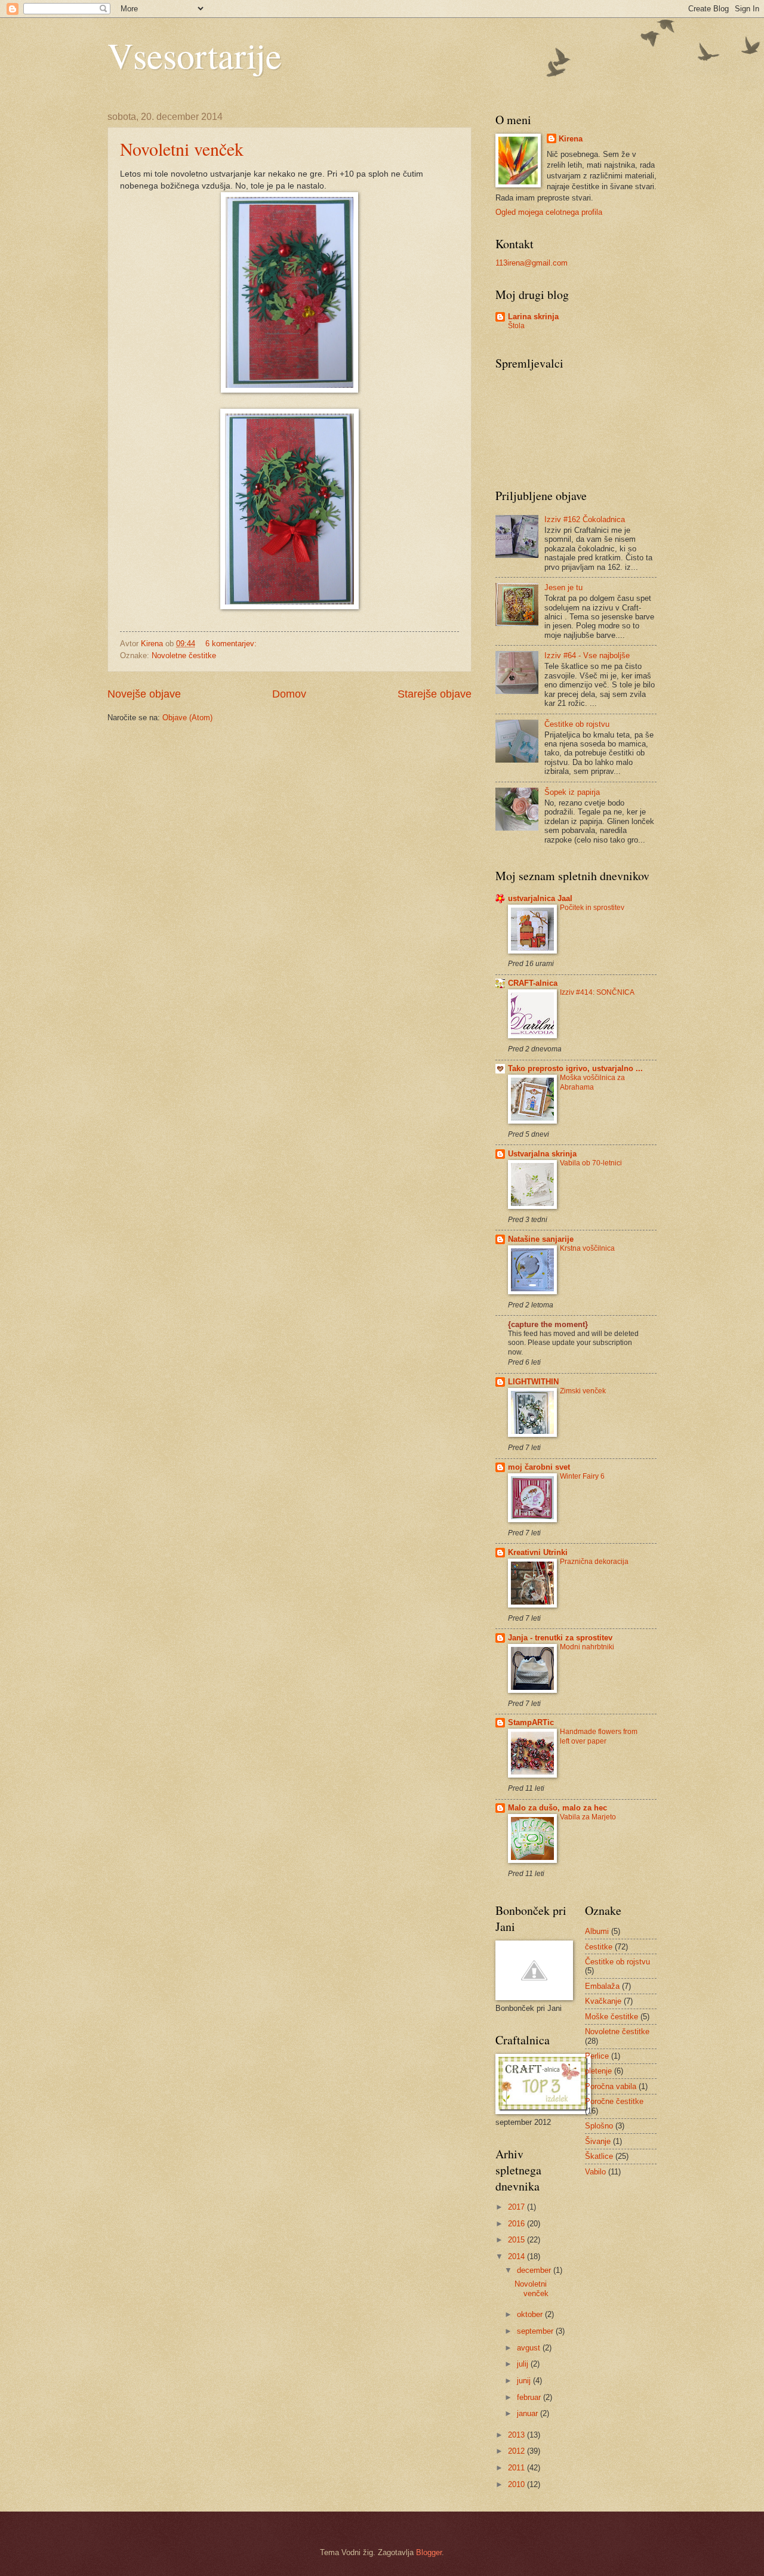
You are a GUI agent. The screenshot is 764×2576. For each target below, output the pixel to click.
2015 (517, 2240)
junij (525, 2381)
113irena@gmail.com (532, 263)
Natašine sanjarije (541, 1239)
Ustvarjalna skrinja (542, 1154)
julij (524, 2364)
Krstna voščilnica (587, 1248)
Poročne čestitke (614, 2101)
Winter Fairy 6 (582, 1476)
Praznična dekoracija (594, 1562)
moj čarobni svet (539, 1467)
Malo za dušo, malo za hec (557, 1808)
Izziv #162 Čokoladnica (585, 519)
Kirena (571, 139)
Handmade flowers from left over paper (599, 1736)
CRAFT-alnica (533, 983)
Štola (516, 326)
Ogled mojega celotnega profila (549, 212)
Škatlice (599, 2156)
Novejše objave (144, 694)
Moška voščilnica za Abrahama (592, 1082)
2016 (517, 2224)
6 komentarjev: (232, 644)
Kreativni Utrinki (538, 1552)
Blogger (429, 2552)
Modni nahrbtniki (587, 1647)
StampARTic (531, 1722)
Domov (289, 694)
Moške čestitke (611, 2017)
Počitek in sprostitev (592, 908)
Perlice (597, 2056)
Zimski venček (583, 1391)
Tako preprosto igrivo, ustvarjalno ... (575, 1068)
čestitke (599, 1947)
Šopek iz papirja (572, 792)
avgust (530, 2348)
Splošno (599, 2126)
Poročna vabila (611, 2086)
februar (530, 2397)
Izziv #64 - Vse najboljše (587, 655)
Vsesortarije (195, 55)
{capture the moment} (548, 1324)
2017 (517, 2207)
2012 (517, 2451)
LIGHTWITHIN (533, 1382)
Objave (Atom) (187, 718)
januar (529, 2413)
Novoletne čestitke (184, 655)
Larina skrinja (533, 317)
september (536, 2331)
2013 (517, 2435)
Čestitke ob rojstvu (577, 724)
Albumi (597, 1931)
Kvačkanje (603, 2001)
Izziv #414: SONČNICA (597, 992)
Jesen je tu (563, 587)
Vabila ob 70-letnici (591, 1163)
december (535, 2270)
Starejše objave (435, 694)
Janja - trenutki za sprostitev (560, 1638)
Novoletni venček (182, 149)
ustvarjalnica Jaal (540, 898)
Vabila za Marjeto (588, 1817)
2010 (517, 2484)
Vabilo (595, 2172)
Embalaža (602, 1986)
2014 (517, 2256)
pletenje (598, 2071)
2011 (517, 2468)
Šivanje (598, 2141)
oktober (531, 2314)
